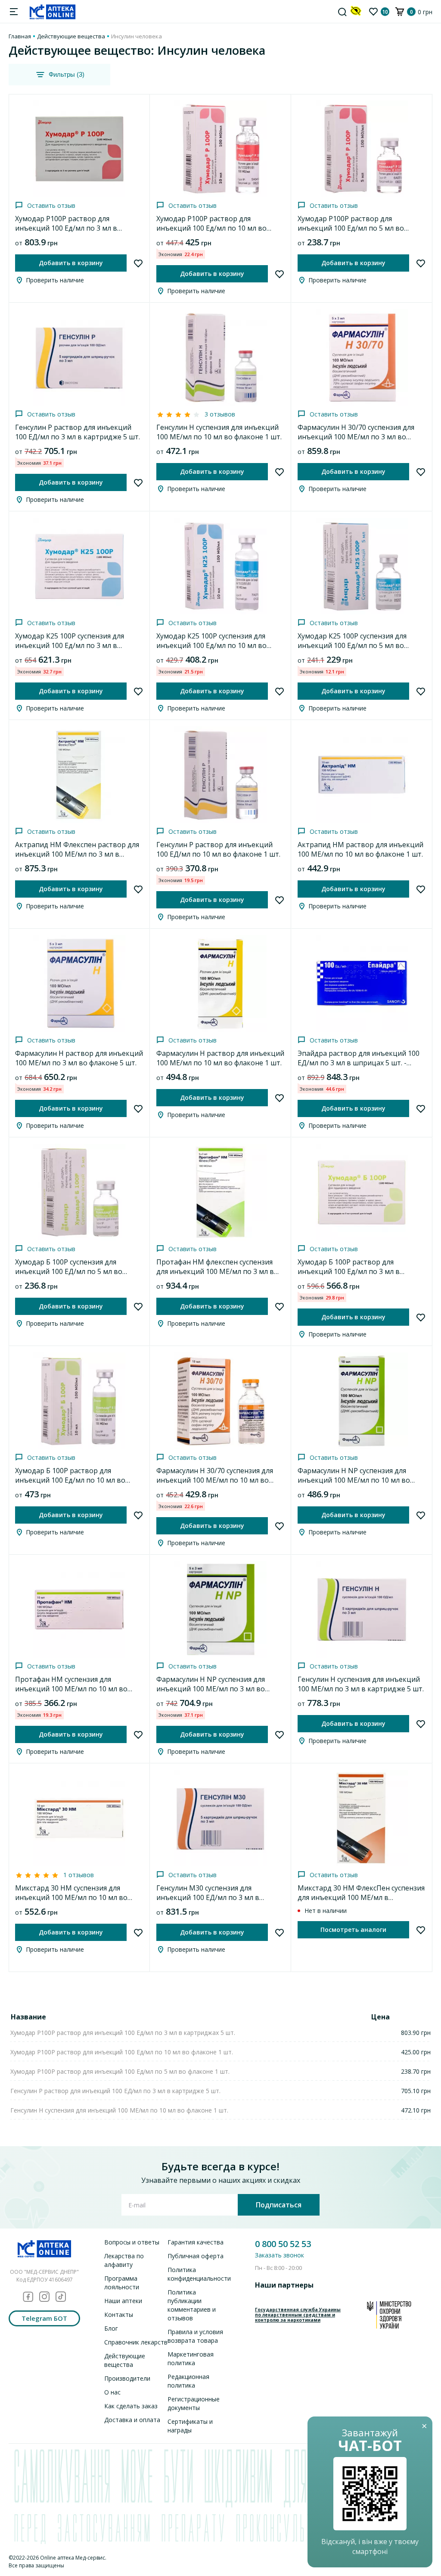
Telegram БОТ (44, 2318)
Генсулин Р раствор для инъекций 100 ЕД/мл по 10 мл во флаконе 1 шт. (218, 849)
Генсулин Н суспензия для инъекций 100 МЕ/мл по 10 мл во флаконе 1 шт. (219, 432)
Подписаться (279, 2205)
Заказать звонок (280, 2255)
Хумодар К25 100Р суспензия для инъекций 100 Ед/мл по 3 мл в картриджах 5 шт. (70, 645)
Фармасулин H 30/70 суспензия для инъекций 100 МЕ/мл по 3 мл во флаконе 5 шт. (356, 437)
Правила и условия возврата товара (195, 2336)
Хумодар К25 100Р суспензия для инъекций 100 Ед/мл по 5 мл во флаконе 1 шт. (352, 645)
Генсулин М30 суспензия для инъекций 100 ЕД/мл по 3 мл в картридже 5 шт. (208, 1897)
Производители (127, 2378)
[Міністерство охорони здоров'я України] (389, 2315)
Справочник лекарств (136, 2342)
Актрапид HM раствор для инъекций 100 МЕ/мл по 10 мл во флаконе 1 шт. (360, 849)
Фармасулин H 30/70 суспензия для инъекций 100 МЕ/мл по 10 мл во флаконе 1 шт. (215, 1480)
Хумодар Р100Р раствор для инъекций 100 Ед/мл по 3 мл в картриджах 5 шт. (66, 228)
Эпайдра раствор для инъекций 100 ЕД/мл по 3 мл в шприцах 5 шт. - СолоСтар (359, 1063)
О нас (112, 2392)
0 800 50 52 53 (283, 2244)
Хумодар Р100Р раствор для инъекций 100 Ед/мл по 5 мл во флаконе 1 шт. (351, 228)
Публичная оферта (196, 2256)
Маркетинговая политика (191, 2358)
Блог (111, 2328)
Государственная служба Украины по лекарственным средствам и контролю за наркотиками (298, 2315)
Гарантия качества (196, 2242)
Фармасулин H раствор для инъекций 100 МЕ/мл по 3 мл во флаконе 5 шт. (79, 1058)
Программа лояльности (122, 2283)
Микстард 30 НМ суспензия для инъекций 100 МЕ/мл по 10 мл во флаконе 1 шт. (71, 1897)
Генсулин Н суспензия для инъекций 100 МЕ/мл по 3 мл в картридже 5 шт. (361, 1684)
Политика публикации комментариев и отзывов (192, 2305)
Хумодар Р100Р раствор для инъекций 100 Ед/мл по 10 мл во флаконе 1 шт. (211, 228)
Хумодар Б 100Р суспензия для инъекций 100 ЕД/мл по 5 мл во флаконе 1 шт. (69, 1271)
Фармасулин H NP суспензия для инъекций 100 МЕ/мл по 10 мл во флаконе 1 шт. (354, 1480)
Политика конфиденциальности (199, 2274)
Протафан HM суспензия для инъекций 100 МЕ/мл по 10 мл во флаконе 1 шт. (71, 1689)
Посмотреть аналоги (353, 1930)
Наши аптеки (123, 2301)
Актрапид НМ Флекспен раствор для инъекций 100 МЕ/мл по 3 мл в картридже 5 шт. (77, 854)
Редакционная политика (188, 2381)
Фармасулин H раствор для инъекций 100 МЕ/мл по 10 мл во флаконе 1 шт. (220, 1058)
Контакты (119, 2315)
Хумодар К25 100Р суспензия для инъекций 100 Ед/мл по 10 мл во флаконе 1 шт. (211, 645)
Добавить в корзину (71, 263)
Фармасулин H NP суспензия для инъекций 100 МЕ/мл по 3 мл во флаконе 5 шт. (211, 1689)
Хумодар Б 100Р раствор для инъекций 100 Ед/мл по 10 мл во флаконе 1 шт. (70, 1480)
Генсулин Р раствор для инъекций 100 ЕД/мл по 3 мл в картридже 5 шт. (78, 432)
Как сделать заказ (131, 2406)
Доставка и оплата (132, 2420)
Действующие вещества (71, 36)
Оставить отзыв (51, 205)
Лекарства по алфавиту (124, 2260)
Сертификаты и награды (190, 2426)
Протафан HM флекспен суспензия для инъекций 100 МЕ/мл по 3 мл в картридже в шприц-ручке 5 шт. (215, 1271)
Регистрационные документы (194, 2403)
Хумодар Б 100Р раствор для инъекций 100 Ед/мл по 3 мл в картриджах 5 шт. (349, 1271)
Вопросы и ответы (132, 2242)
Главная (20, 36)
